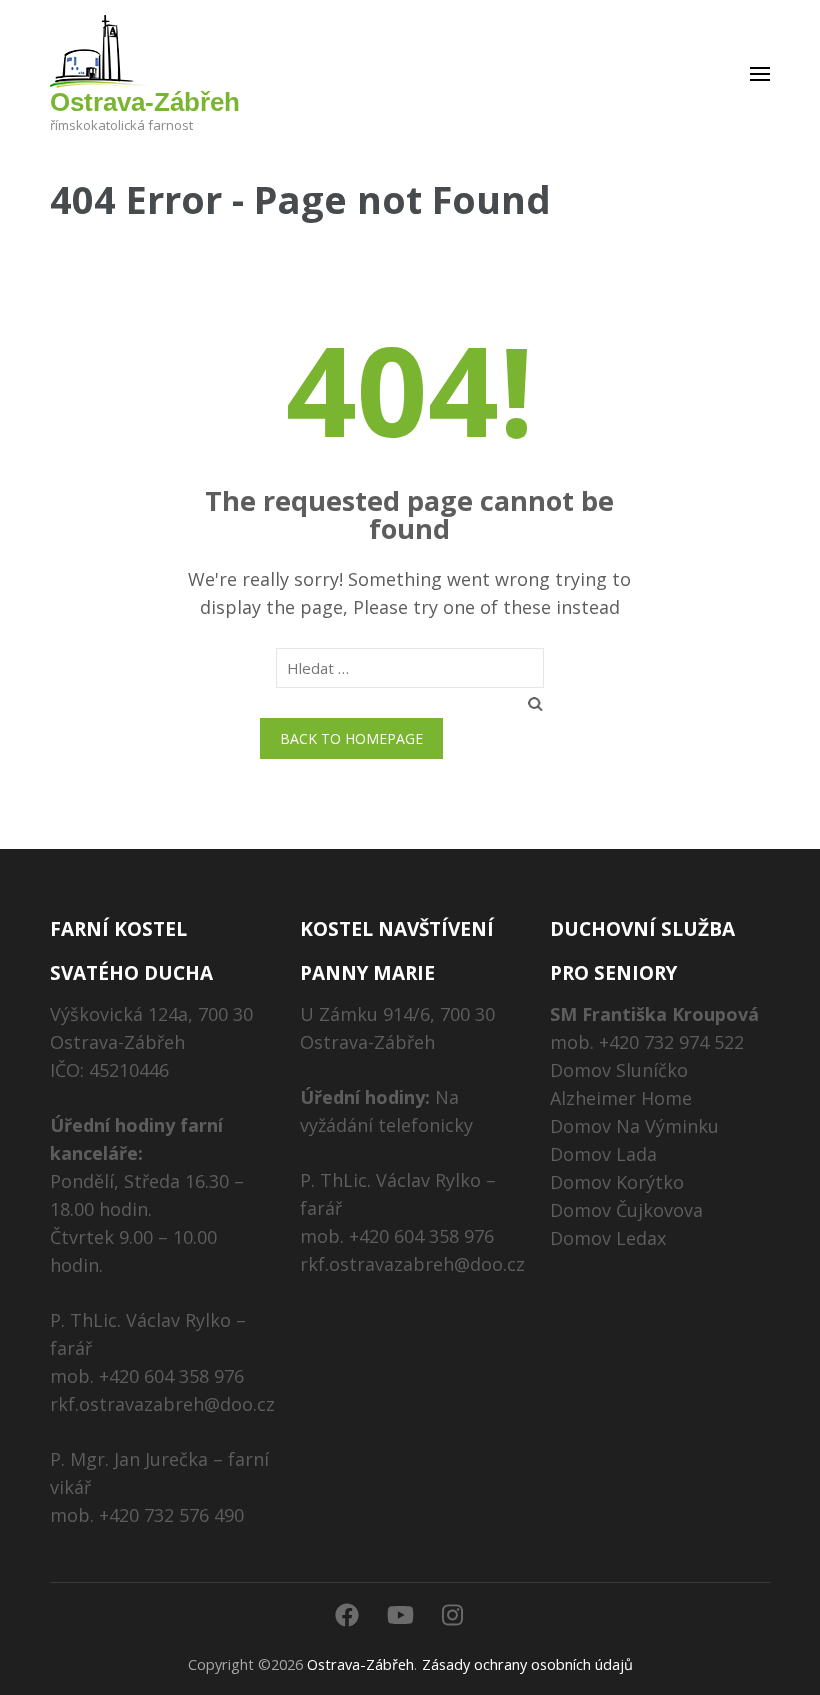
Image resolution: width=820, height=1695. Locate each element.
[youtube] (400, 1614)
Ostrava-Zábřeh (145, 102)
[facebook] (347, 1614)
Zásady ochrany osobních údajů (527, 1664)
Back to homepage (351, 738)
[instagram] (452, 1614)
